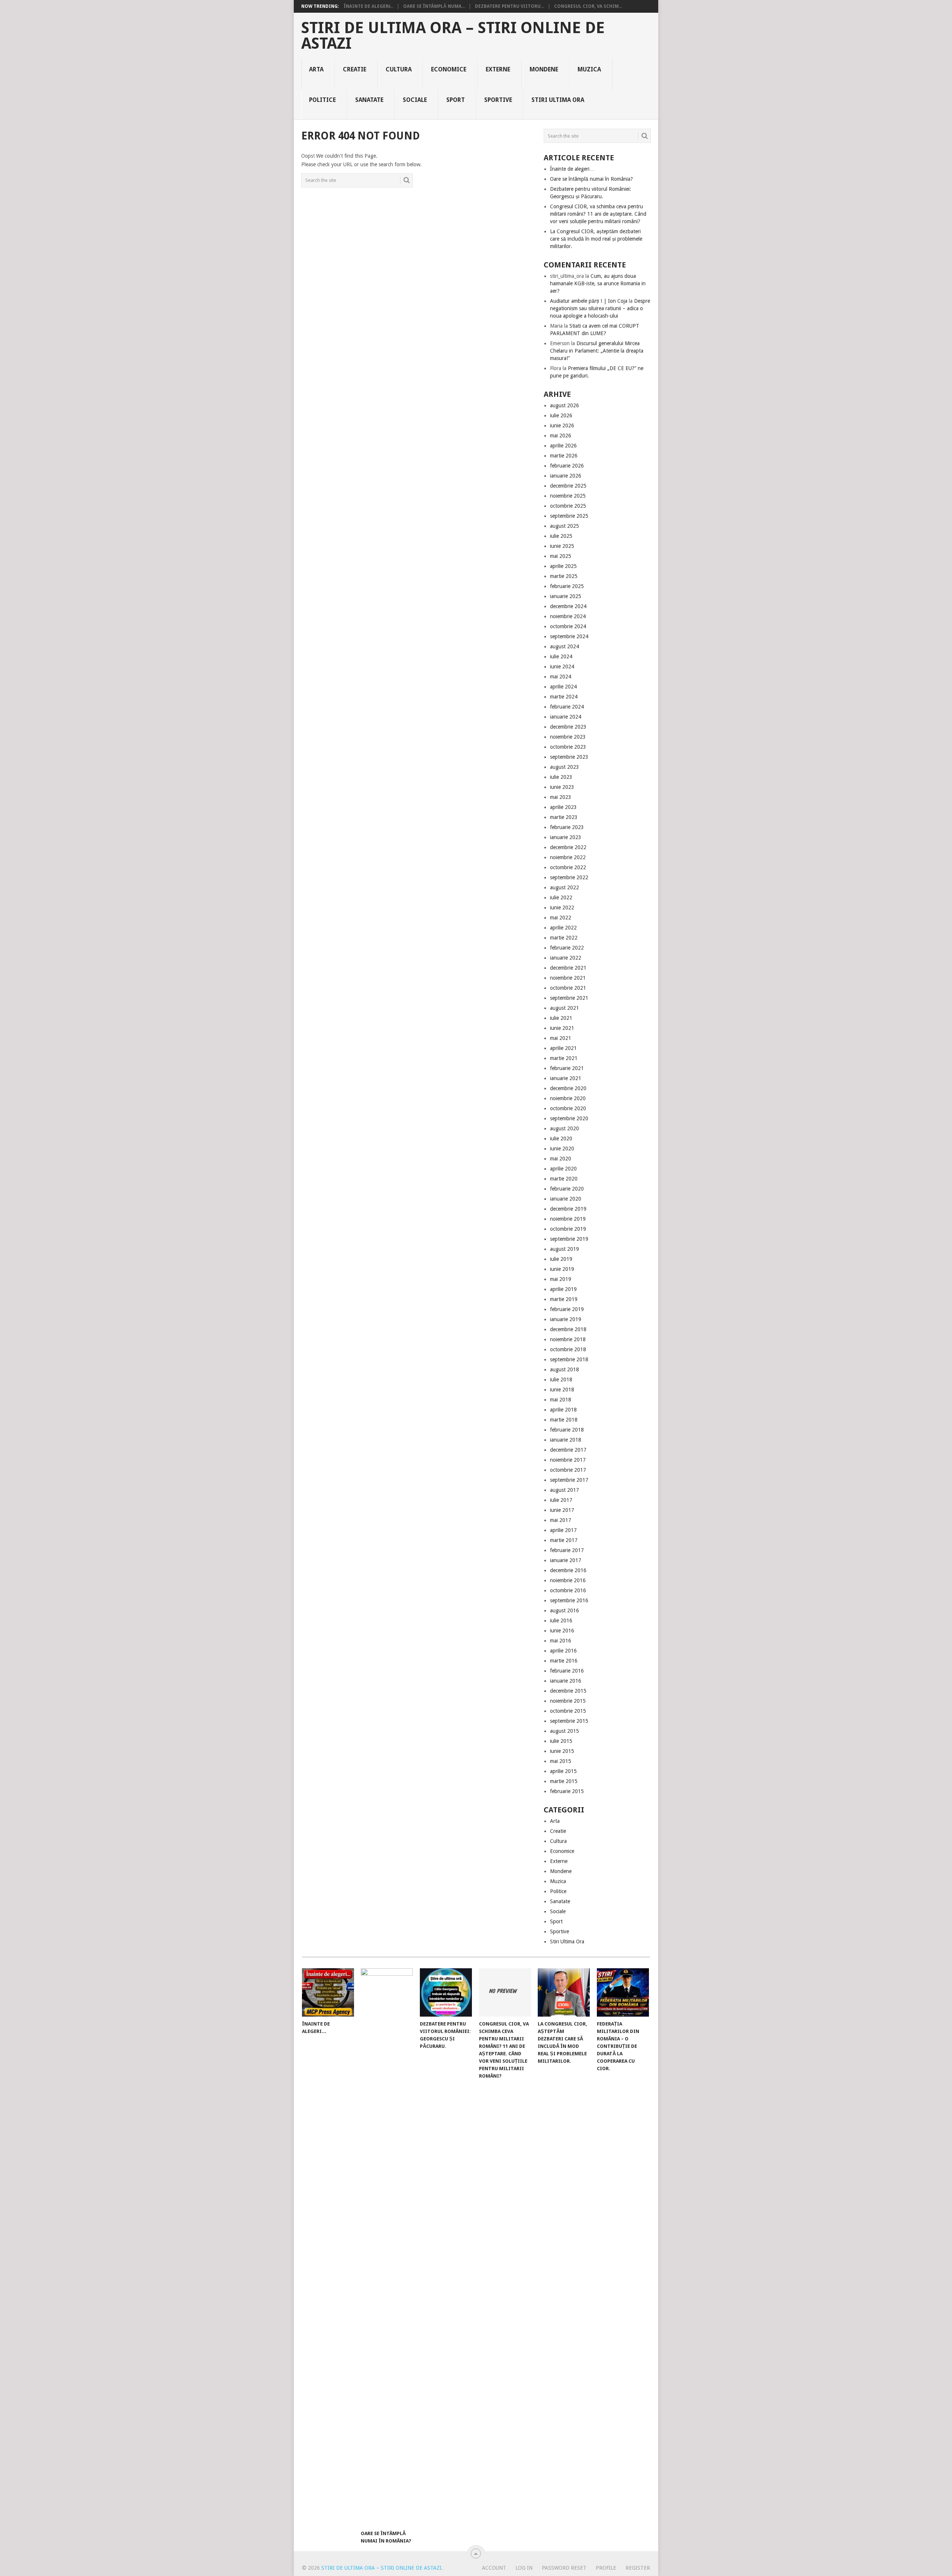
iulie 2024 (561, 656)
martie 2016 (564, 1661)
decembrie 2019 (568, 1209)
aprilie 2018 (563, 1410)
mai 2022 (561, 918)
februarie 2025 (567, 586)
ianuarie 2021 (566, 1078)
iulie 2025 (561, 536)
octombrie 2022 (568, 867)
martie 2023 (564, 817)
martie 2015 (564, 1781)
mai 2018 (561, 1400)
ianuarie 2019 (566, 1319)
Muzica (589, 69)
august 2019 (565, 1249)
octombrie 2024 (568, 626)
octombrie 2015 (568, 1711)
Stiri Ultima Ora (558, 100)
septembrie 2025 (569, 516)
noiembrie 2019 (568, 1219)
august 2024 (565, 646)
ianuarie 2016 (566, 1681)
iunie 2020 (562, 1149)
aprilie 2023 (563, 807)
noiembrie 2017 (568, 1460)
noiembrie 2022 (568, 857)
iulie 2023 (561, 777)
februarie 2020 (567, 1189)
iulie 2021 (561, 1018)
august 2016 (565, 1610)
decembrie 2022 (568, 847)
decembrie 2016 (568, 1570)
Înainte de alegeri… (572, 169)
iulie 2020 (561, 1138)
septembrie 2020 (569, 1118)
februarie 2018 (567, 1430)
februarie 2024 (567, 707)
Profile (606, 2568)
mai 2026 (561, 436)
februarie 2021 (567, 1068)
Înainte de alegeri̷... (368, 6)
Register (638, 2568)
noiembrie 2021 (568, 978)
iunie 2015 (562, 1751)
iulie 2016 (561, 1621)
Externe (498, 69)
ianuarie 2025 (566, 596)
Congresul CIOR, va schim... (588, 6)
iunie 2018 (562, 1390)
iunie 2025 (562, 546)
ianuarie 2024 (566, 717)
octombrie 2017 (568, 1470)
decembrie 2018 (568, 1329)
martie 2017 (564, 1540)
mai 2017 (561, 1520)
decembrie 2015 (568, 1691)
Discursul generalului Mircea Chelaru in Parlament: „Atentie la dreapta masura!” (597, 351)
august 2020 (565, 1128)
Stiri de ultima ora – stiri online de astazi (453, 36)
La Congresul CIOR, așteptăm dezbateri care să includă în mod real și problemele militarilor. (596, 239)
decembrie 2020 (568, 1088)
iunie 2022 (562, 908)
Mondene (544, 69)
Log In (524, 2568)
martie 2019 (564, 1299)
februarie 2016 (567, 1671)
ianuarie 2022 (566, 958)
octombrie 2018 (568, 1349)
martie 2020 (564, 1179)
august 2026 (565, 405)
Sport (456, 100)
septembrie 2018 (569, 1359)
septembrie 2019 (569, 1239)
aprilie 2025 (563, 566)
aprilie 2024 (563, 687)
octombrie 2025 (568, 506)
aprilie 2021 (563, 1048)
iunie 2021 (562, 1028)
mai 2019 (561, 1279)
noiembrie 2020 (568, 1098)
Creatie (355, 69)
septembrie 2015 (569, 1721)
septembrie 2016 (569, 1600)
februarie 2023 (567, 827)
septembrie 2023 (569, 757)
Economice (449, 69)
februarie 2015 (567, 1791)
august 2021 (565, 1008)
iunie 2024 (562, 667)
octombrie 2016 (568, 1590)
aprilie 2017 (563, 1530)
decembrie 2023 (568, 727)
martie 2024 (564, 697)
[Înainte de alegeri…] (328, 1992)
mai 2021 (561, 1038)
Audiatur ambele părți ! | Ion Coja (589, 301)
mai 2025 (561, 556)
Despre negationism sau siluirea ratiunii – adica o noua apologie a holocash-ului (600, 308)
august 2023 (565, 767)
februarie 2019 (567, 1309)
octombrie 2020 (568, 1108)
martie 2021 (564, 1058)
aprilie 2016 (563, 1651)
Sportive (498, 100)
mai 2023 (561, 797)
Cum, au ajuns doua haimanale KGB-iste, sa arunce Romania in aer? (598, 283)
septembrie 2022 (569, 877)
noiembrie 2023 (568, 737)
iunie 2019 (562, 1269)
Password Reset (564, 2568)
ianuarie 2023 (566, 837)
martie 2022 (564, 938)
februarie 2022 (567, 948)
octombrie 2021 (568, 988)
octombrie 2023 (568, 747)
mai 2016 (561, 1641)
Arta (316, 69)
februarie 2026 (567, 466)
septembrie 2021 (569, 998)
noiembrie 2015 (568, 1701)
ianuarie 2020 (566, 1199)
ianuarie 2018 (566, 1440)
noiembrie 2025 (568, 496)
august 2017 (565, 1490)
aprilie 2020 (563, 1169)
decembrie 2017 (568, 1450)
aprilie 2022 (563, 928)
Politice (322, 100)
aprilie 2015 (563, 1771)
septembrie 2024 (569, 636)
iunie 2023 (562, 787)
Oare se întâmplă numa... (434, 6)
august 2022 (565, 887)
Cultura (399, 69)
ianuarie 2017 (566, 1560)
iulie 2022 (561, 897)
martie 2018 (564, 1420)
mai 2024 (561, 677)
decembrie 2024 (568, 606)
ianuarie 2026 (566, 476)
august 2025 (565, 526)
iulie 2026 (561, 415)
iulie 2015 (561, 1741)
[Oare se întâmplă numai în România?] (387, 2247)
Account (494, 2568)
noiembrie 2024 (568, 616)
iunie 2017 (562, 1510)
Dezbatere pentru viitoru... (509, 6)
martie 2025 (564, 576)
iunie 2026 (562, 425)
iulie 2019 (561, 1259)
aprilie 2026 (563, 446)
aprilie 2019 (563, 1289)
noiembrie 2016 (568, 1580)
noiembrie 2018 (568, 1339)
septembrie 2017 (569, 1480)
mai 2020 (561, 1159)
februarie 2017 (567, 1550)
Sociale (415, 100)
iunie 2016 (562, 1631)
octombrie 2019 (568, 1229)
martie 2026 (564, 456)
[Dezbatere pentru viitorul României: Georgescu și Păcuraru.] (446, 1992)
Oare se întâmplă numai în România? (591, 179)
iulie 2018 (561, 1379)
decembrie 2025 (568, 486)
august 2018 (565, 1369)
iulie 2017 (561, 1500)
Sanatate (369, 100)
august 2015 (565, 1731)
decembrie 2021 (568, 968)
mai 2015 (561, 1761)
